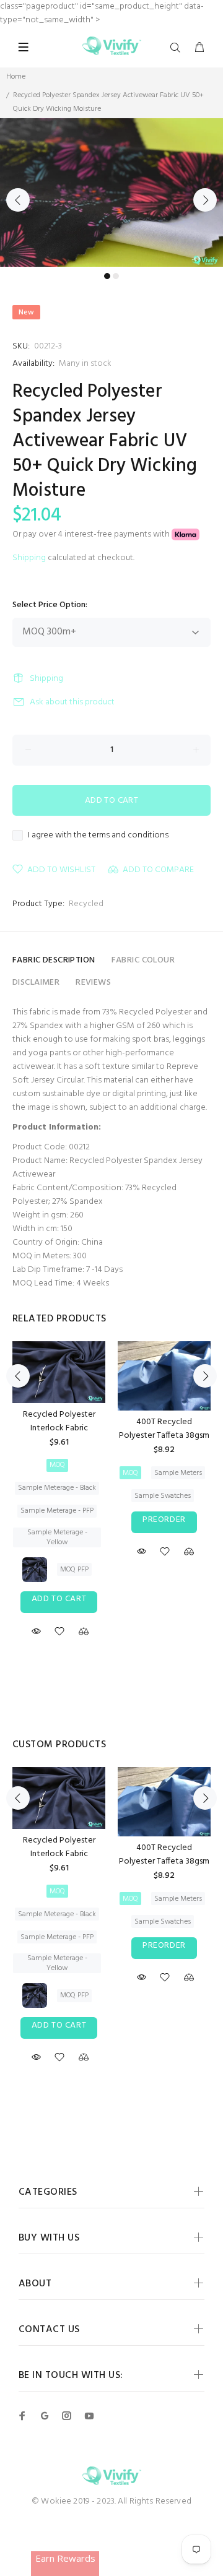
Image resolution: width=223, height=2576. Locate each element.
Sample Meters (178, 1473)
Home (16, 77)
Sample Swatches (163, 1496)
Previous (18, 200)
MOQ (57, 1465)
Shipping (29, 558)
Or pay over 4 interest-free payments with (92, 534)
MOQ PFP (74, 1570)
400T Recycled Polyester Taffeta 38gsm (164, 1429)
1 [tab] (107, 276)
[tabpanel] (111, 192)
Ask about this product (72, 702)
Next (205, 200)
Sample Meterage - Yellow (57, 1537)
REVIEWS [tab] (93, 983)
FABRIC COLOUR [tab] (143, 960)
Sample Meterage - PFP (57, 1511)
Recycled (86, 904)
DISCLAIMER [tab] (36, 983)
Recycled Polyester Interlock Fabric (59, 1421)
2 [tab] (116, 276)
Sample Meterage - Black (57, 1488)
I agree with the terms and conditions (98, 836)
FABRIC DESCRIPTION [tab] (54, 960)
